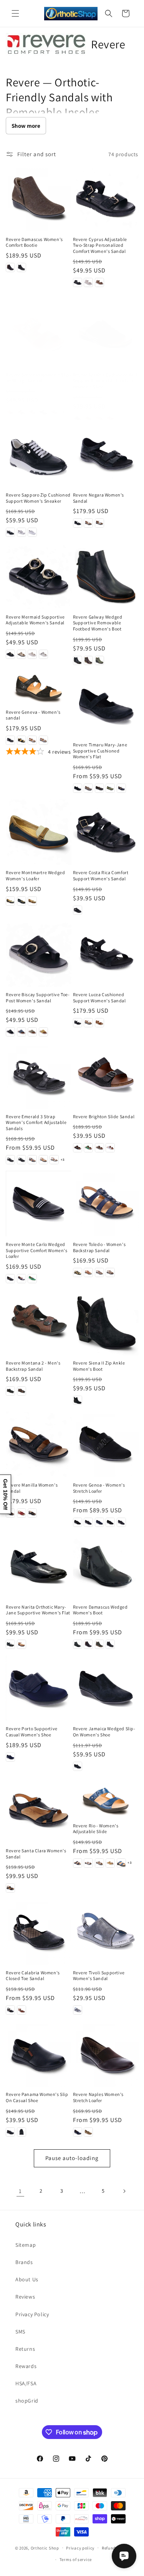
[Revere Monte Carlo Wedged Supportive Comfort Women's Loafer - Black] (10, 1279)
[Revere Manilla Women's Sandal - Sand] (32, 1513)
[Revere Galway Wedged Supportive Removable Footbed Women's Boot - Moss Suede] (99, 660)
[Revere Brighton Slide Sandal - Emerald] (88, 1148)
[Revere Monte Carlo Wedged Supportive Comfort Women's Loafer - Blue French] (22, 1279)
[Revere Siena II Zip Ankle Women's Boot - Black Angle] (78, 1400)
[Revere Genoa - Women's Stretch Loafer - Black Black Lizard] (110, 1522)
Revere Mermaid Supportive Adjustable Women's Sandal (35, 620)
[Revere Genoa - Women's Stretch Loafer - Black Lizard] (78, 1522)
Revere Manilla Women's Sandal (32, 1488)
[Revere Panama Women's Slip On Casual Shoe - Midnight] (22, 2132)
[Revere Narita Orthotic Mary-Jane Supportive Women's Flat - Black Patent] (10, 1644)
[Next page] (124, 2191)
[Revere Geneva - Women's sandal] (39, 688)
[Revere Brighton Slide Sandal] (106, 1076)
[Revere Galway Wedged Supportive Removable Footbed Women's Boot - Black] (78, 660)
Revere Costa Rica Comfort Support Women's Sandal (101, 875)
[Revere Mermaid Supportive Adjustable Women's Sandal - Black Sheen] (10, 654)
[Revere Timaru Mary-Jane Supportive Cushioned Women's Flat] (106, 704)
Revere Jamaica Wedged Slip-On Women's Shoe (104, 1732)
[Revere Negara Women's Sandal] (106, 455)
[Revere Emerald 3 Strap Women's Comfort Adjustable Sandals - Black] (10, 1160)
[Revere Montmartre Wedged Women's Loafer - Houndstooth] (22, 901)
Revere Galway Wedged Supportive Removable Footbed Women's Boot (98, 623)
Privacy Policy (32, 2314)
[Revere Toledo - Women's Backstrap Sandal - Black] (78, 1272)
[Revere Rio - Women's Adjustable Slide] (106, 1798)
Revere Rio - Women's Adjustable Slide (96, 1829)
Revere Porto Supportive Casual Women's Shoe (32, 1732)
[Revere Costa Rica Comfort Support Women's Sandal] (106, 832)
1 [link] (20, 2191)
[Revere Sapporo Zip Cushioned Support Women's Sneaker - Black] (10, 532)
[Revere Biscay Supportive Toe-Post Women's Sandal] (39, 954)
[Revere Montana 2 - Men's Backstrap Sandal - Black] (10, 1391)
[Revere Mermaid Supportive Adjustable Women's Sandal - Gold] (22, 654)
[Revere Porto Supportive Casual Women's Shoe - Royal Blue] (10, 1757)
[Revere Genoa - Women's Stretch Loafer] (106, 1444)
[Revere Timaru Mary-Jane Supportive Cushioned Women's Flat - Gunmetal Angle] (99, 788)
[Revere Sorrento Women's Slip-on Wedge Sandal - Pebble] (32, 412)
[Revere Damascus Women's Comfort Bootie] (39, 199)
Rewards (26, 2366)
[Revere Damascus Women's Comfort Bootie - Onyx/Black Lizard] (22, 267)
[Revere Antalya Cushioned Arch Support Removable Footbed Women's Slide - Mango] (110, 418)
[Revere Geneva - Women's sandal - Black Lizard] (22, 740)
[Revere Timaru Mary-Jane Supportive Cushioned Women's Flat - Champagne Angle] (88, 788)
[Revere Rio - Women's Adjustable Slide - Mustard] (110, 1863)
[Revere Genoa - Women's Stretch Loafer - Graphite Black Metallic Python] (121, 1522)
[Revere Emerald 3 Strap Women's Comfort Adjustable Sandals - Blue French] (32, 1160)
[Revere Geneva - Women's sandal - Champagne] (32, 740)
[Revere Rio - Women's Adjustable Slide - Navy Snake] (121, 1863)
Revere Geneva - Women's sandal (33, 715)
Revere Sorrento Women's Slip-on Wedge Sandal (38, 378)
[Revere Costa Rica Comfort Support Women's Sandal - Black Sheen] (78, 910)
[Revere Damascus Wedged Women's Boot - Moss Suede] (99, 1644)
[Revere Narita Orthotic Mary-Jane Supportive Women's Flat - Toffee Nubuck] (22, 1644)
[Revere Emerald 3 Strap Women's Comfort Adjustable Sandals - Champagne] (43, 1160)
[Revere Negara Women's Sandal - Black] (78, 523)
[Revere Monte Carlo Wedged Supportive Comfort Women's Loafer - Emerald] (32, 1279)
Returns (25, 2349)
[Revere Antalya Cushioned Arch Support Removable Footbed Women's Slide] (106, 334)
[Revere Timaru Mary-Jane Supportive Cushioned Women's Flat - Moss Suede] (110, 788)
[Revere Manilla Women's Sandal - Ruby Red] (22, 1513)
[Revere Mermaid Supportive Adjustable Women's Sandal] (39, 576)
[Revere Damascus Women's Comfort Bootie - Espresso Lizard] (10, 267)
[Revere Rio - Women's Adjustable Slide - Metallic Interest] (99, 1863)
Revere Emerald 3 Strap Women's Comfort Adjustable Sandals (36, 1122)
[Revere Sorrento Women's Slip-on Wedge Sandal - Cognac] (10, 412)
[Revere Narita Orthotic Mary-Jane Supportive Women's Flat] (39, 1566)
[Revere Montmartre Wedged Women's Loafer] (39, 832)
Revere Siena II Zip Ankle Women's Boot (99, 1366)
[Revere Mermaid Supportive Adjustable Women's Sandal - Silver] (43, 654)
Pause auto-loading (72, 2158)
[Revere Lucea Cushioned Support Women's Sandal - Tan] (99, 1023)
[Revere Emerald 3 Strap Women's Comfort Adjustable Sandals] (39, 1076)
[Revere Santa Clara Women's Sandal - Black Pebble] (10, 1888)
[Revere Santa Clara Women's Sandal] (39, 1810)
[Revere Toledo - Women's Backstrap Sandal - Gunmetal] (99, 1272)
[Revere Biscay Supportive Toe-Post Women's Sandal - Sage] (32, 1032)
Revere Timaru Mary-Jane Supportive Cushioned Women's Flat (100, 751)
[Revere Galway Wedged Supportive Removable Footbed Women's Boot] (106, 576)
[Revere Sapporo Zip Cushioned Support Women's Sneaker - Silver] (22, 532)
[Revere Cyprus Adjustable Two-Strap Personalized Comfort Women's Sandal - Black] (78, 282)
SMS (20, 2332)
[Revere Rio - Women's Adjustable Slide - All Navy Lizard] (78, 1863)
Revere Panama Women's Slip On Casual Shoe (37, 2097)
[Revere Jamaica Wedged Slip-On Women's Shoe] (106, 1688)
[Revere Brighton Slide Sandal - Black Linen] (78, 1148)
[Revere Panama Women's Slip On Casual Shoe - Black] (10, 2132)
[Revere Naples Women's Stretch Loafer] (106, 2054)
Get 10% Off (5, 1494)
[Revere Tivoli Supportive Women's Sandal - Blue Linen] (78, 2010)
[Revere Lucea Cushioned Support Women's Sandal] (106, 954)
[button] (15, 13)
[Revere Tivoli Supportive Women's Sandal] (106, 1932)
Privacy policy (80, 2548)
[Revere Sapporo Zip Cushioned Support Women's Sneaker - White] (32, 532)
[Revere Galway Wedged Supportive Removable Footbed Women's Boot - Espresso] (88, 660)
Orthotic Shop (45, 2548)
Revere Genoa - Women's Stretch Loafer (99, 1488)
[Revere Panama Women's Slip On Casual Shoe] (39, 2054)
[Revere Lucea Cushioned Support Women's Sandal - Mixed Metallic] (88, 1023)
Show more (26, 126)
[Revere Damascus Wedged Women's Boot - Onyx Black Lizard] (110, 1644)
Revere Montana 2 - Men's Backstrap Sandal (33, 1366)
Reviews (25, 2297)
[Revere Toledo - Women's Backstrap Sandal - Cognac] (88, 1272)
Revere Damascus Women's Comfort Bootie (34, 242)
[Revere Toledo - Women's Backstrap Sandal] (106, 1204)
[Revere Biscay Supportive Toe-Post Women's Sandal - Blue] (22, 1032)
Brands (24, 2262)
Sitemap (26, 2245)
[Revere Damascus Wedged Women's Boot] (106, 1566)
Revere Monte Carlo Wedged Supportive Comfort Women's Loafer (37, 1250)
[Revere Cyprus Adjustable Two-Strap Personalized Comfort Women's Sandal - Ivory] (88, 282)
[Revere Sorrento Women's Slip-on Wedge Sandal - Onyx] (22, 412)
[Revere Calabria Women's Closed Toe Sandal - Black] (10, 2010)
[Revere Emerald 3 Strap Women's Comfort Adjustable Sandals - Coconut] (54, 1160)
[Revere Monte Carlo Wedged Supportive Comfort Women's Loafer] (39, 1204)
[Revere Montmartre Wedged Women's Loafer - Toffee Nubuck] (32, 901)
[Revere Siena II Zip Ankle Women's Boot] (106, 1323)
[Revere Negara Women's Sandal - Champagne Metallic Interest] (88, 523)
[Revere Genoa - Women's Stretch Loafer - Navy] (99, 1522)
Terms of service (76, 2559)
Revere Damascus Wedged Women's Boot (100, 1610)
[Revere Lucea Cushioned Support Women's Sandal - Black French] (78, 1023)
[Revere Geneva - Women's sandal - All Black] (10, 740)
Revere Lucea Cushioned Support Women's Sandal (99, 998)
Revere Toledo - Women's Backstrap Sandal (99, 1247)
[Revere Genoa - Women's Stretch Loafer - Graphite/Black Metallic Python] (88, 1522)
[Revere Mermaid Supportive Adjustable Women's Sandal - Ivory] (32, 654)
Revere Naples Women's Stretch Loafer (98, 2097)
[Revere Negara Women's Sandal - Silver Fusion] (99, 523)
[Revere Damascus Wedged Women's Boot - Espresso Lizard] (88, 1644)
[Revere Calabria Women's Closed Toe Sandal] (39, 1932)
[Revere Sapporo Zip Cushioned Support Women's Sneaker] (39, 455)
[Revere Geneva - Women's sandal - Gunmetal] (43, 740)
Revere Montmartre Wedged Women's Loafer (35, 875)
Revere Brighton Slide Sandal (104, 1116)
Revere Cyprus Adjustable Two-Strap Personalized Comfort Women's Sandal (100, 245)
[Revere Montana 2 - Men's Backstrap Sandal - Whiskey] (22, 1391)
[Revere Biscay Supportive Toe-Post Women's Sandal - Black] (10, 1032)
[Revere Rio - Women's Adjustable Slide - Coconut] (88, 1863)
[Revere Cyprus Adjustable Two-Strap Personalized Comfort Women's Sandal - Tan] (99, 282)
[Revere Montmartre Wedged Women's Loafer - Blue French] (10, 901)
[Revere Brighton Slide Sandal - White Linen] (110, 1148)
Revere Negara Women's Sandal (99, 498)
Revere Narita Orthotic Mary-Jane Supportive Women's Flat (38, 1610)
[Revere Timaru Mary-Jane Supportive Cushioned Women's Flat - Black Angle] (78, 788)
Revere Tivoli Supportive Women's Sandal (99, 1976)
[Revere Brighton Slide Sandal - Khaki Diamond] (99, 1148)
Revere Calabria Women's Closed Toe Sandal (33, 1976)
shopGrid (27, 2401)
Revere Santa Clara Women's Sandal (36, 1854)
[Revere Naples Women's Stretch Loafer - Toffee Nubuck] (88, 2132)
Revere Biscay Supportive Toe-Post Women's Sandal (38, 998)
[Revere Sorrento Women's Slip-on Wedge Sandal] (39, 334)
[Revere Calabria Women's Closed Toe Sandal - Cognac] (22, 2010)
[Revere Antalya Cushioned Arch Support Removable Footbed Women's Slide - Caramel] (88, 418)
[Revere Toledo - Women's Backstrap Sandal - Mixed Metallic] (110, 1272)
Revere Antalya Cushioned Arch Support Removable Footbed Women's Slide (106, 381)
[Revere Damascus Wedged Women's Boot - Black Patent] (78, 1644)
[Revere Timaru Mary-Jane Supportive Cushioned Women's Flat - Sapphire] (121, 788)
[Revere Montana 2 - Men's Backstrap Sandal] (39, 1323)
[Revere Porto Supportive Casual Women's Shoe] (39, 1688)
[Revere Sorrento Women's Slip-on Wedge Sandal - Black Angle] (43, 412)
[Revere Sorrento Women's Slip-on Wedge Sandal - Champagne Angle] (54, 412)
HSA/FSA (26, 2383)
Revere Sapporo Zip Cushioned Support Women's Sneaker (38, 498)
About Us (27, 2279)
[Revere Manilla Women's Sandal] (39, 1444)
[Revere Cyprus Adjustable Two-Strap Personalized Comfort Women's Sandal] (106, 199)
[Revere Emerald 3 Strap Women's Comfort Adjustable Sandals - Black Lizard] (22, 1160)
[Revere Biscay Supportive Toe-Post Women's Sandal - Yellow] (43, 1032)
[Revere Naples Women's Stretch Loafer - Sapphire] (78, 2132)
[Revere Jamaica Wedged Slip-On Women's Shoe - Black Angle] (78, 1766)
